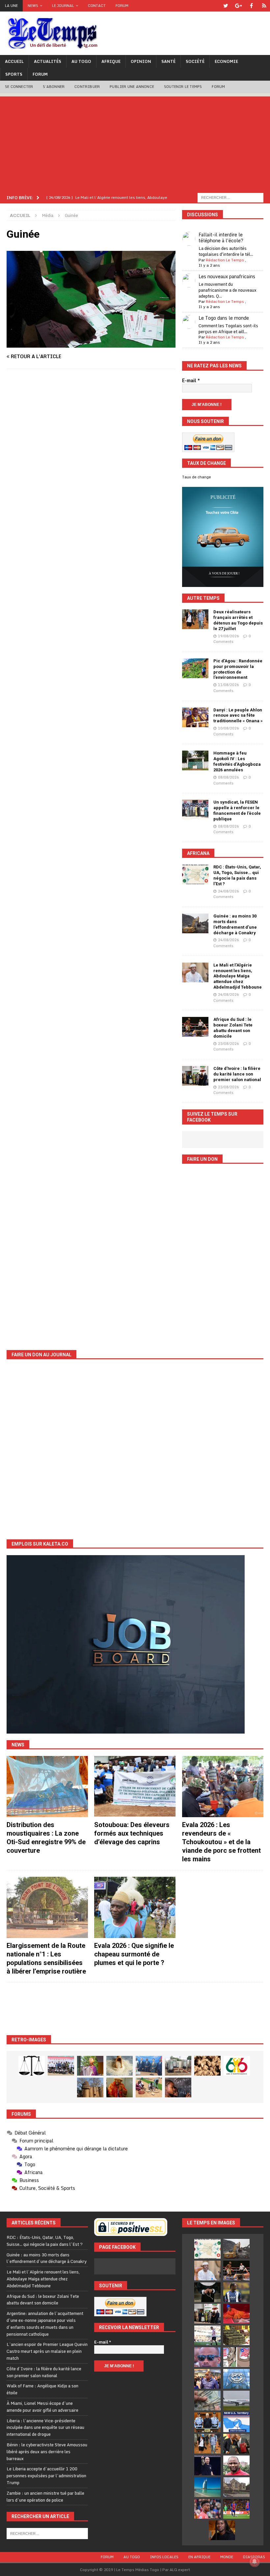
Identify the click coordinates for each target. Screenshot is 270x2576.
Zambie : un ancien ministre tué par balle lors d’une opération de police (45, 2496)
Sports (14, 74)
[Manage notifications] (255, 2562)
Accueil (14, 61)
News (33, 6)
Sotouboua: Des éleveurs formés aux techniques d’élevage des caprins (132, 1833)
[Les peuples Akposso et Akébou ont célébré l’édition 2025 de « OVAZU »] (120, 2066)
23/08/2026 (229, 1044)
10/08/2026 (229, 728)
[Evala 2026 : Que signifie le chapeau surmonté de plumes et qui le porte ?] (135, 1907)
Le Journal (63, 6)
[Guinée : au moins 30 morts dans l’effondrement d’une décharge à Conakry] (195, 923)
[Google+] (239, 6)
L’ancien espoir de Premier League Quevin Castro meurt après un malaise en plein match (47, 2351)
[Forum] (264, 6)
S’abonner (54, 87)
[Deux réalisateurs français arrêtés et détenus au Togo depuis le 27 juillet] (195, 619)
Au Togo (81, 61)
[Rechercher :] (230, 197)
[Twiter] (226, 6)
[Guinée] (91, 344)
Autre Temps (203, 598)
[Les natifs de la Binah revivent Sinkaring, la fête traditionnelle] (149, 2087)
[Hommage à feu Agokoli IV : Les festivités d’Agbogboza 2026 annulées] (195, 760)
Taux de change (197, 477)
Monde (227, 2557)
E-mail (191, 381)
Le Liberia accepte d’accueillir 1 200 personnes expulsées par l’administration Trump (46, 2476)
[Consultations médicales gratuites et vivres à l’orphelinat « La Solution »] (61, 2066)
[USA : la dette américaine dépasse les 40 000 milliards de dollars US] (207, 2401)
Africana (198, 853)
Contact (97, 6)
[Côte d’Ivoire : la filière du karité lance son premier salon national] (195, 1076)
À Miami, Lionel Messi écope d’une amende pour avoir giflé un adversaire (42, 2407)
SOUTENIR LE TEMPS (183, 87)
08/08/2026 (229, 777)
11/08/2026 (229, 685)
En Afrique (199, 2557)
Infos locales (164, 2557)
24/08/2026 (229, 891)
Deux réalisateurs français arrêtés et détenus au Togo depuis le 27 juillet (238, 620)
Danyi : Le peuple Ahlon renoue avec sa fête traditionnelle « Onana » (238, 716)
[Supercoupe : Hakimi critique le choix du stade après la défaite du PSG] (236, 2509)
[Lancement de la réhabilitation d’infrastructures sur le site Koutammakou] (90, 2087)
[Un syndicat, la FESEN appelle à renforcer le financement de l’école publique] (195, 810)
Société (195, 61)
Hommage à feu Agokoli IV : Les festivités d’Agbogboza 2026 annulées (237, 761)
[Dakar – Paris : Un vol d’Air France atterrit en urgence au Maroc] (236, 2401)
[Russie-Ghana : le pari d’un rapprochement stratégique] (236, 2444)
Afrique (111, 61)
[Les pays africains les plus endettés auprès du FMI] (236, 2379)
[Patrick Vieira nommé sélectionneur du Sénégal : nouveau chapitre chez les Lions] (236, 2465)
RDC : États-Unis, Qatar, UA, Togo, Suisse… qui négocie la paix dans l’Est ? (237, 875)
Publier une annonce (132, 87)
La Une (11, 6)
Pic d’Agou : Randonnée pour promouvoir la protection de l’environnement (238, 669)
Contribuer (87, 87)
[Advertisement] (135, 143)
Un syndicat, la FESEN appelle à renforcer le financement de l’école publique (237, 810)
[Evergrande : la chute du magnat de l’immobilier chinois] (207, 2422)
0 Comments (232, 639)
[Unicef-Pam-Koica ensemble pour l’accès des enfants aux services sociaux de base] (149, 2066)
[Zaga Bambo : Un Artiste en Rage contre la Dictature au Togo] (120, 2087)
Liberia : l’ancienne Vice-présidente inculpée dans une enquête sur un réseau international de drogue (45, 2428)
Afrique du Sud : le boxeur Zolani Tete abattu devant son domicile (233, 1028)
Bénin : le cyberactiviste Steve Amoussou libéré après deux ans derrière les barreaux (47, 2452)
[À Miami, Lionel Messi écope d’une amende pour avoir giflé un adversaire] (207, 2335)
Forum (122, 6)
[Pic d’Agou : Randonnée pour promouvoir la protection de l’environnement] (195, 668)
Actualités (48, 61)
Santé (168, 61)
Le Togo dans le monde (224, 318)
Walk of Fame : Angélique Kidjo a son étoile (42, 2389)
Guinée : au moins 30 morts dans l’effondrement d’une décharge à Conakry (235, 924)
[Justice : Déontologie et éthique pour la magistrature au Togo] (32, 2066)
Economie (226, 61)
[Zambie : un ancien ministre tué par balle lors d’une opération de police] (207, 2379)
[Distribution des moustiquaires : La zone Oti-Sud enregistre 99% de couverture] (47, 1787)
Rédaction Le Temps (225, 260)
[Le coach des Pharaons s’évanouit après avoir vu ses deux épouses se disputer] (207, 2465)
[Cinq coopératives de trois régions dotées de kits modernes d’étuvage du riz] (178, 2066)
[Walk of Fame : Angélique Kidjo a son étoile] (236, 2314)
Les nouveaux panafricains (227, 276)
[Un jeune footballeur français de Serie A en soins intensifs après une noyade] (207, 2509)
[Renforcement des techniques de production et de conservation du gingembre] (207, 2066)
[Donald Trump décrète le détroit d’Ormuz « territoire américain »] (236, 2422)
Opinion (141, 61)
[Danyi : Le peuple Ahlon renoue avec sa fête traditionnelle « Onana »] (195, 717)
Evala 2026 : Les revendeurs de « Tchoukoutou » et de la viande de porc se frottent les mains (221, 1842)
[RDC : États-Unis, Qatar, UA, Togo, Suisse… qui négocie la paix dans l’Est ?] (195, 874)
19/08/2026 (229, 636)
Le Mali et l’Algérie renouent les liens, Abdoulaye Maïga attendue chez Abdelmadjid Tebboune (238, 976)
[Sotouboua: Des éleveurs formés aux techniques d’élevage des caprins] (135, 1787)
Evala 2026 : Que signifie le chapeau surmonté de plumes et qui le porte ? (134, 1954)
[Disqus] (91, 467)
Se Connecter (19, 87)
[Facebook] (251, 6)
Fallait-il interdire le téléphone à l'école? (221, 238)
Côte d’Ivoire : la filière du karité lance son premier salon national (237, 1074)
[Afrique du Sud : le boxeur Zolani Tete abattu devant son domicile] (195, 1027)
